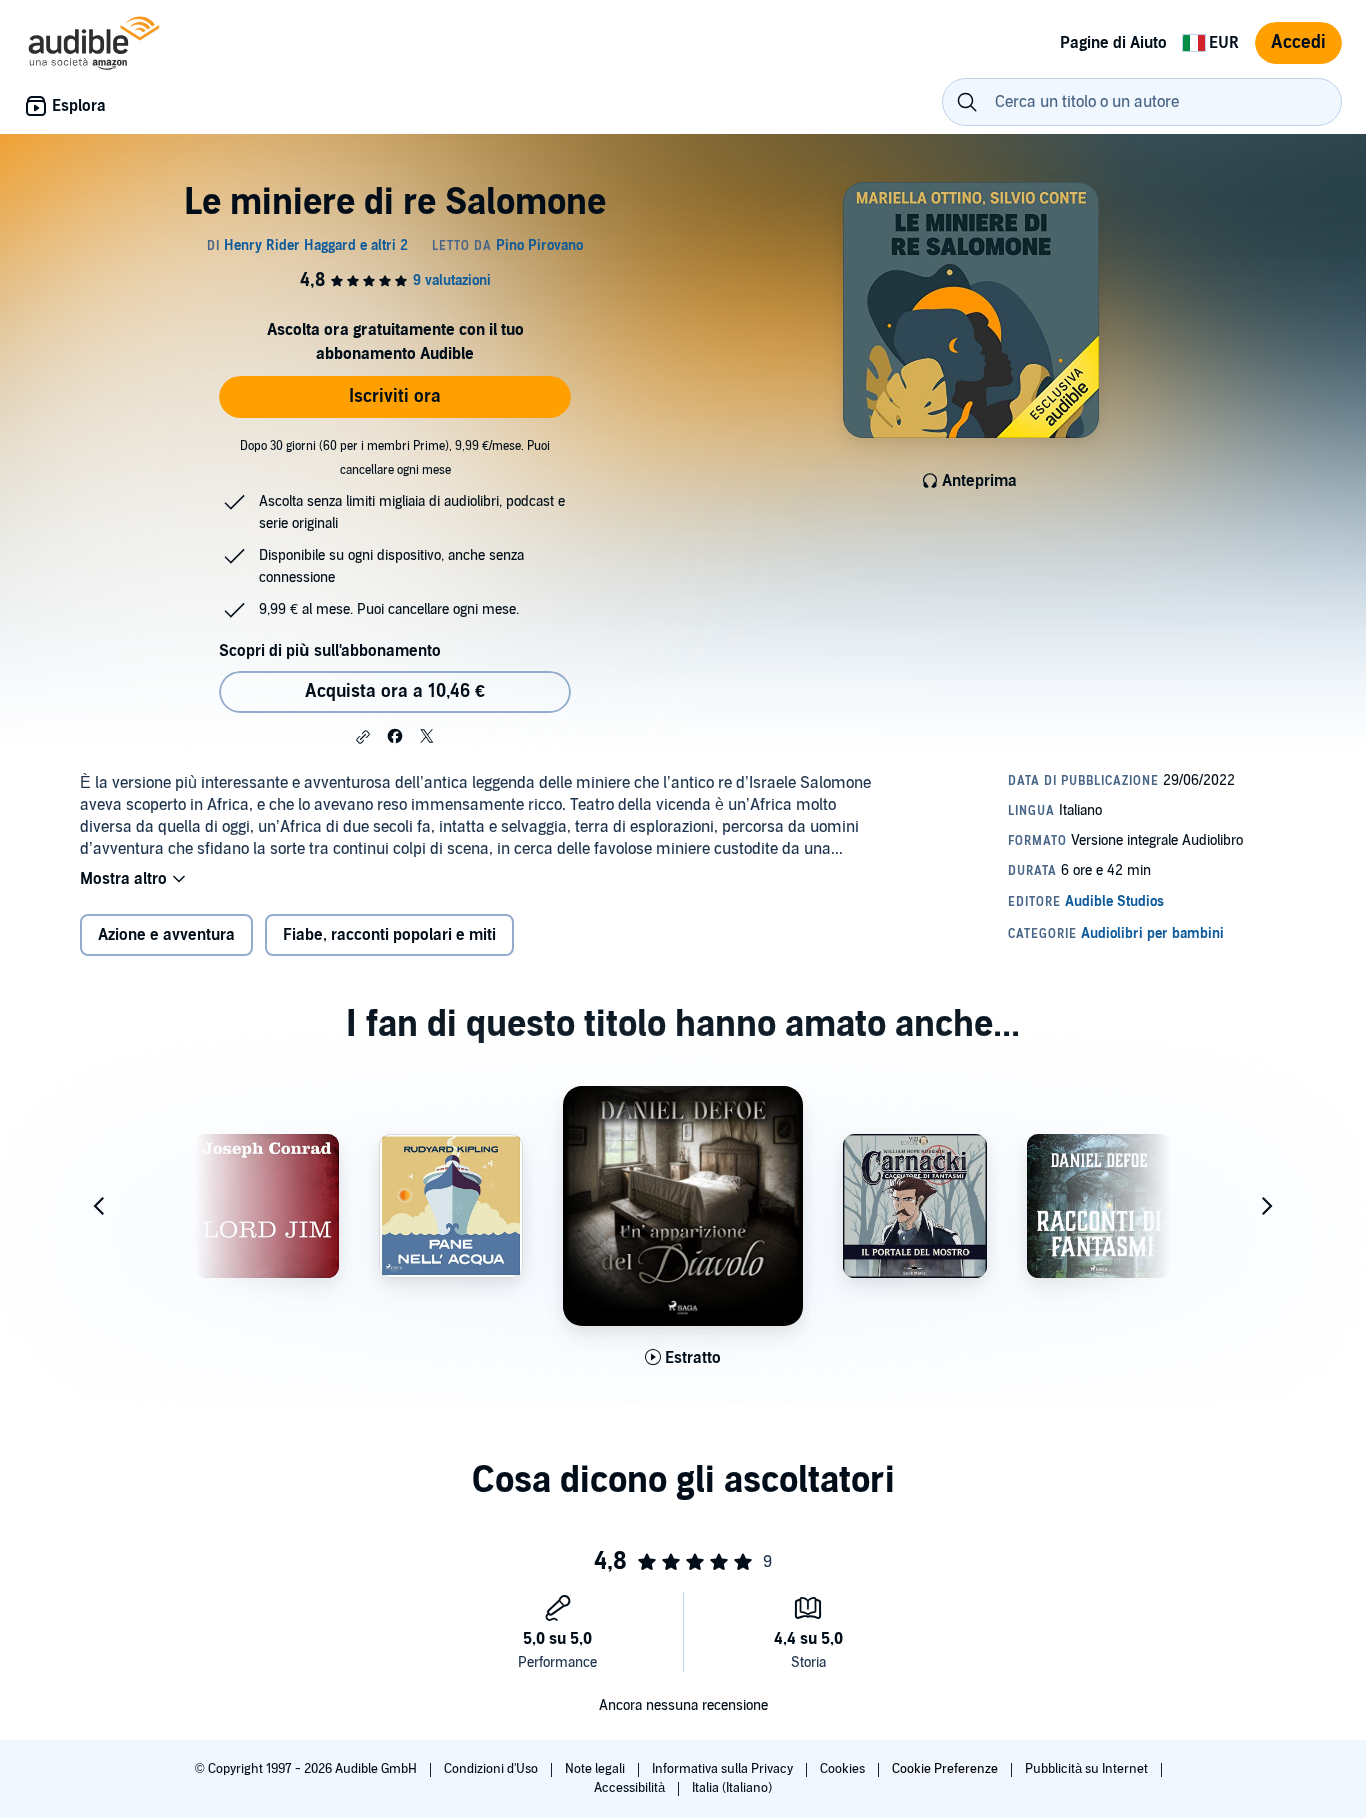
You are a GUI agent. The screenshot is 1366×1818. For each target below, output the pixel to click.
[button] (363, 737)
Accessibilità (631, 1788)
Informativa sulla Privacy (724, 1769)
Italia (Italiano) (732, 1788)
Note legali (596, 1769)
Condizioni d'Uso (492, 1769)
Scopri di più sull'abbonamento (330, 651)
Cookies (844, 1769)
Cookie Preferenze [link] (945, 1769)
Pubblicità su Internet (1088, 1769)
